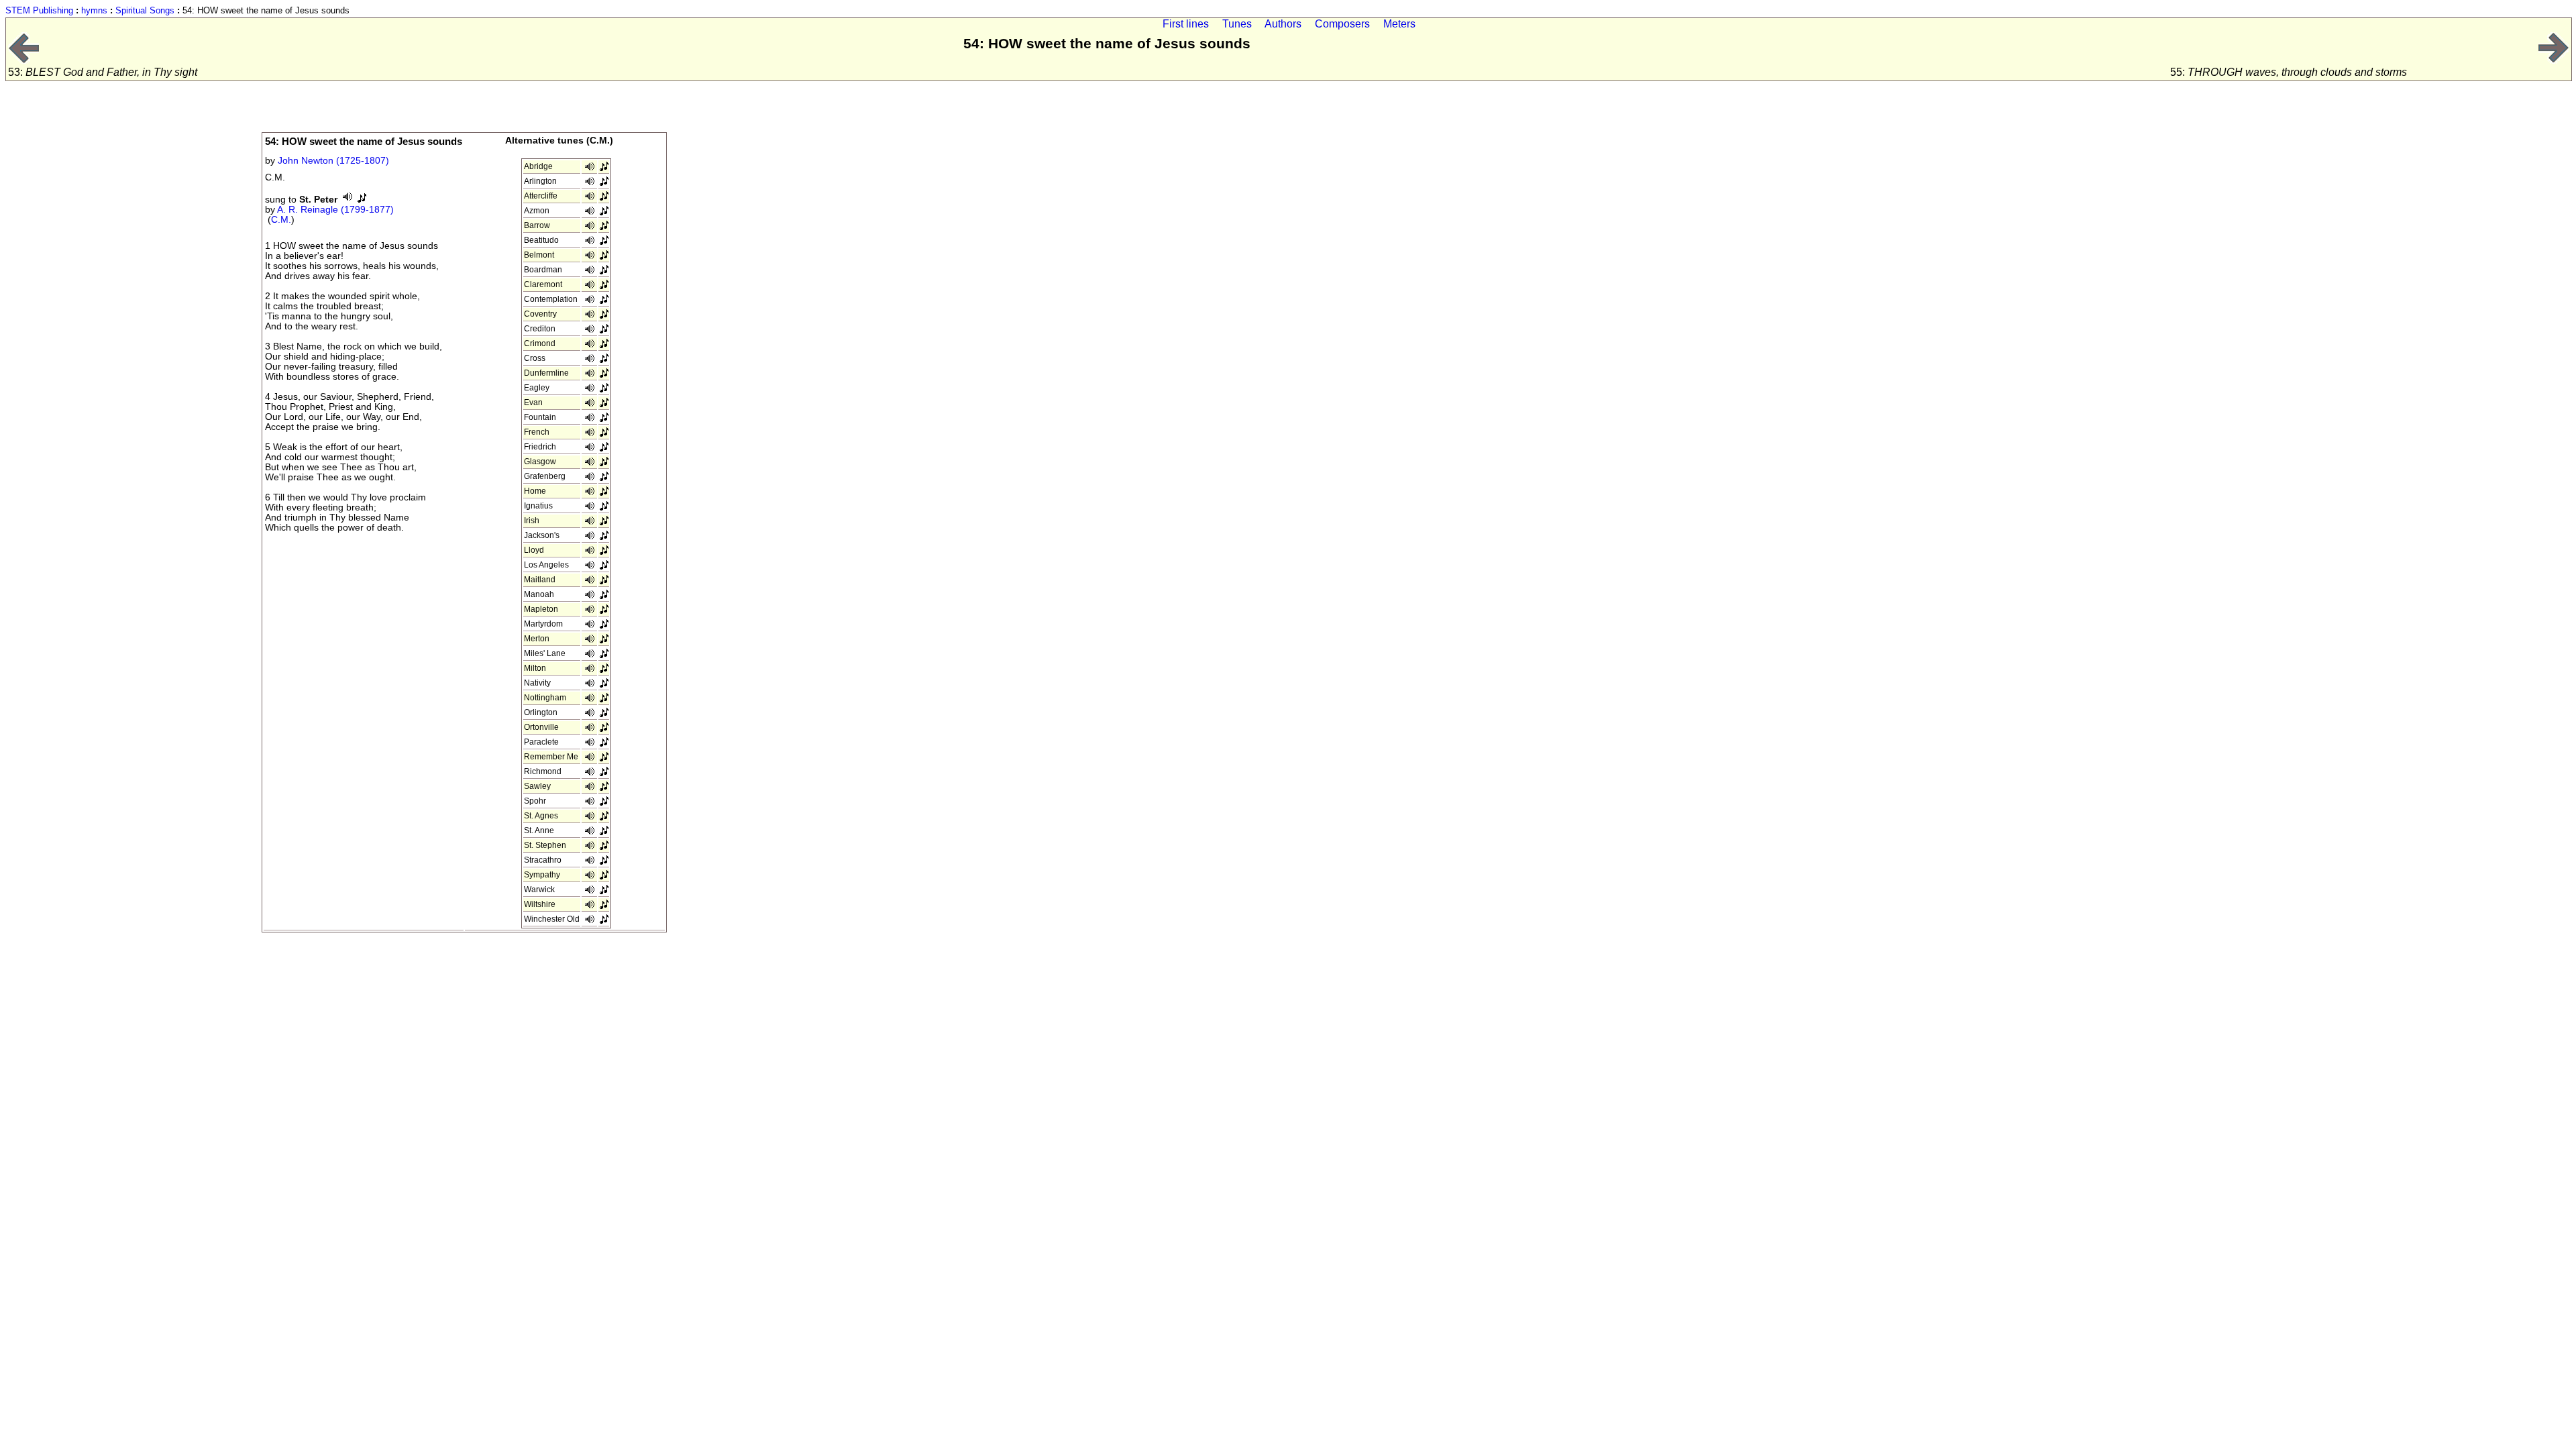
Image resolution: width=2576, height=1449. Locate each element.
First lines (1186, 24)
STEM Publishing (39, 10)
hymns (94, 10)
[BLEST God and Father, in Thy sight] (23, 60)
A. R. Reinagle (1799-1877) (335, 210)
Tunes (1237, 24)
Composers (1342, 24)
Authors (1283, 24)
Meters (1399, 24)
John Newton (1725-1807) (333, 161)
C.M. (281, 220)
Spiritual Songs (145, 10)
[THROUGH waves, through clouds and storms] (2554, 60)
